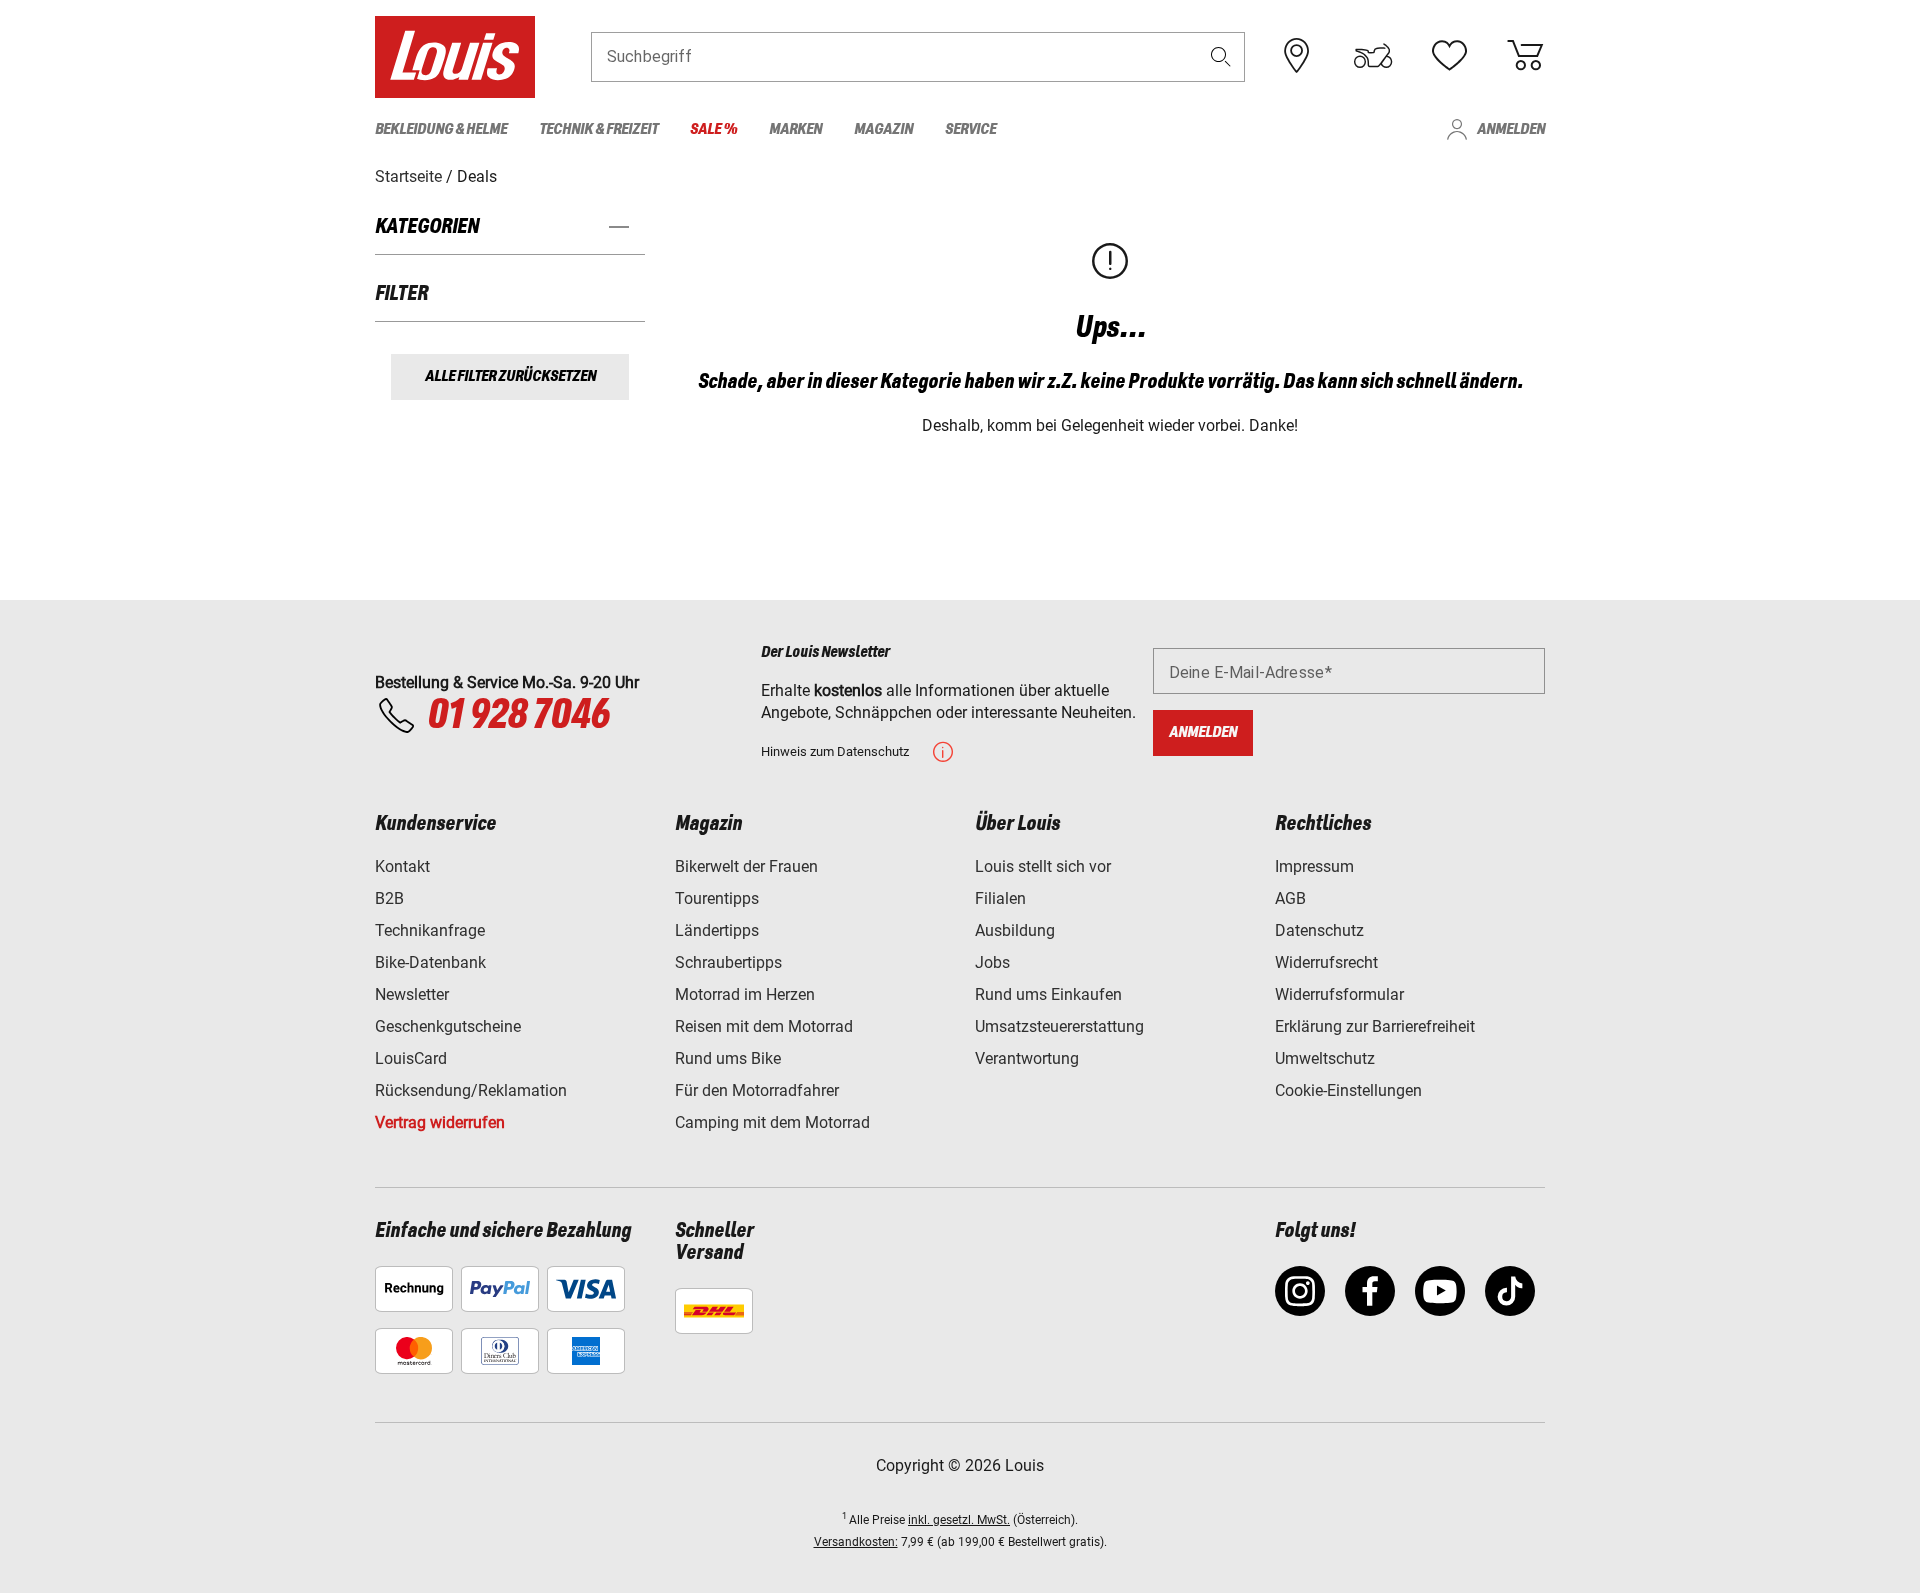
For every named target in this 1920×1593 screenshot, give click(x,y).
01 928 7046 (518, 716)
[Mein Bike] (1373, 56)
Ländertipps (717, 930)
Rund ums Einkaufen (1048, 994)
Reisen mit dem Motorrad (764, 1026)
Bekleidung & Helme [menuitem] (441, 129)
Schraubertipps (728, 962)
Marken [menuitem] (795, 129)
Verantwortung (1027, 1058)
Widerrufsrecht (1326, 962)
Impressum (1314, 866)
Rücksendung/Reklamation (471, 1090)
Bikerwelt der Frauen (746, 866)
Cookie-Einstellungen (1348, 1090)
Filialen (1000, 898)
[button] (1221, 56)
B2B (389, 898)
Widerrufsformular (1339, 994)
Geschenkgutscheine (448, 1026)
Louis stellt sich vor (1043, 866)
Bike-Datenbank (430, 962)
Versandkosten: (856, 1542)
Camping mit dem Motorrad (772, 1122)
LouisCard (411, 1058)
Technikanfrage (430, 930)
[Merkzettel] (1449, 56)
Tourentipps (717, 898)
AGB (1290, 898)
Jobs (992, 962)
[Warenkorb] (1525, 56)
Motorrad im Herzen (745, 994)
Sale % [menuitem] (713, 129)
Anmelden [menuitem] (1511, 129)
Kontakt (402, 866)
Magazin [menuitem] (883, 129)
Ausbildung (1015, 930)
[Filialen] (1297, 56)
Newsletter (412, 994)
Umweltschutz (1325, 1058)
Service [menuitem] (970, 129)
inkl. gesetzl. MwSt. (959, 1520)
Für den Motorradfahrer (757, 1090)
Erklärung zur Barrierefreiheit (1375, 1026)
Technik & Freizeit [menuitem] (598, 129)
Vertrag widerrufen (440, 1122)
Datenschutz (1319, 930)
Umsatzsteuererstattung (1059, 1026)
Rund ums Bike (728, 1058)
